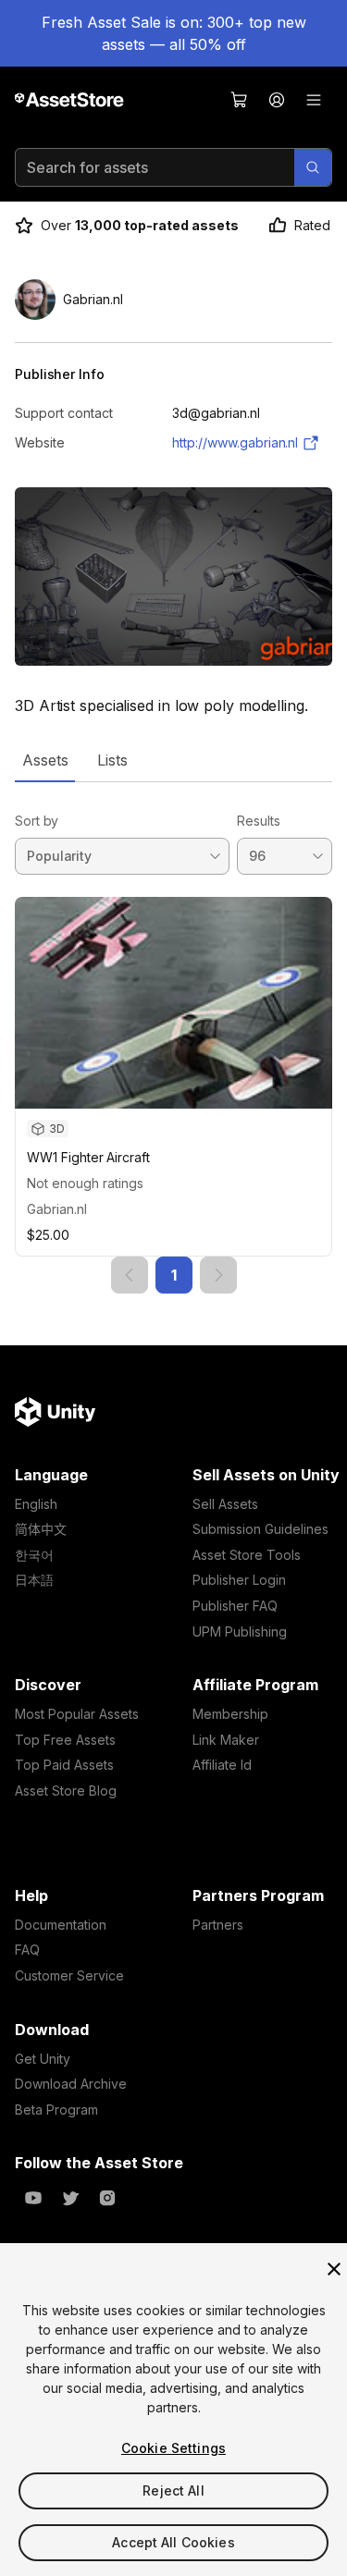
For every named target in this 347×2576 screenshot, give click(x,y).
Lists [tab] (112, 760)
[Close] (334, 2269)
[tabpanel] (173, 1038)
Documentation (61, 1925)
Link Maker (226, 1740)
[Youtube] (33, 2198)
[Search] (313, 167)
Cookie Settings (173, 2448)
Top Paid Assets (64, 1765)
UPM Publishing (240, 1631)
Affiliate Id (222, 1765)
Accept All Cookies (173, 2542)
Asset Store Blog (66, 1791)
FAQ (27, 1950)
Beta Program (56, 2110)
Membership (230, 1714)
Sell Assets (225, 1504)
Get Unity (43, 2059)
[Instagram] (107, 2198)
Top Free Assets (65, 1740)
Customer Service (69, 1975)
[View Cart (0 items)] (240, 100)
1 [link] (174, 1275)
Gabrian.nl (57, 1209)
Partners (218, 1925)
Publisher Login (239, 1580)
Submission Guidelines (260, 1529)
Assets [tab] (45, 760)
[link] (130, 1275)
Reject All (173, 2490)
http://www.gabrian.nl (235, 442)
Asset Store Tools (247, 1555)
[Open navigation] (314, 100)
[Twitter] (70, 2198)
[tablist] (173, 760)
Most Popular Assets (77, 1714)
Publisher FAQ (235, 1606)
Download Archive (71, 2084)
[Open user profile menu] (277, 100)
